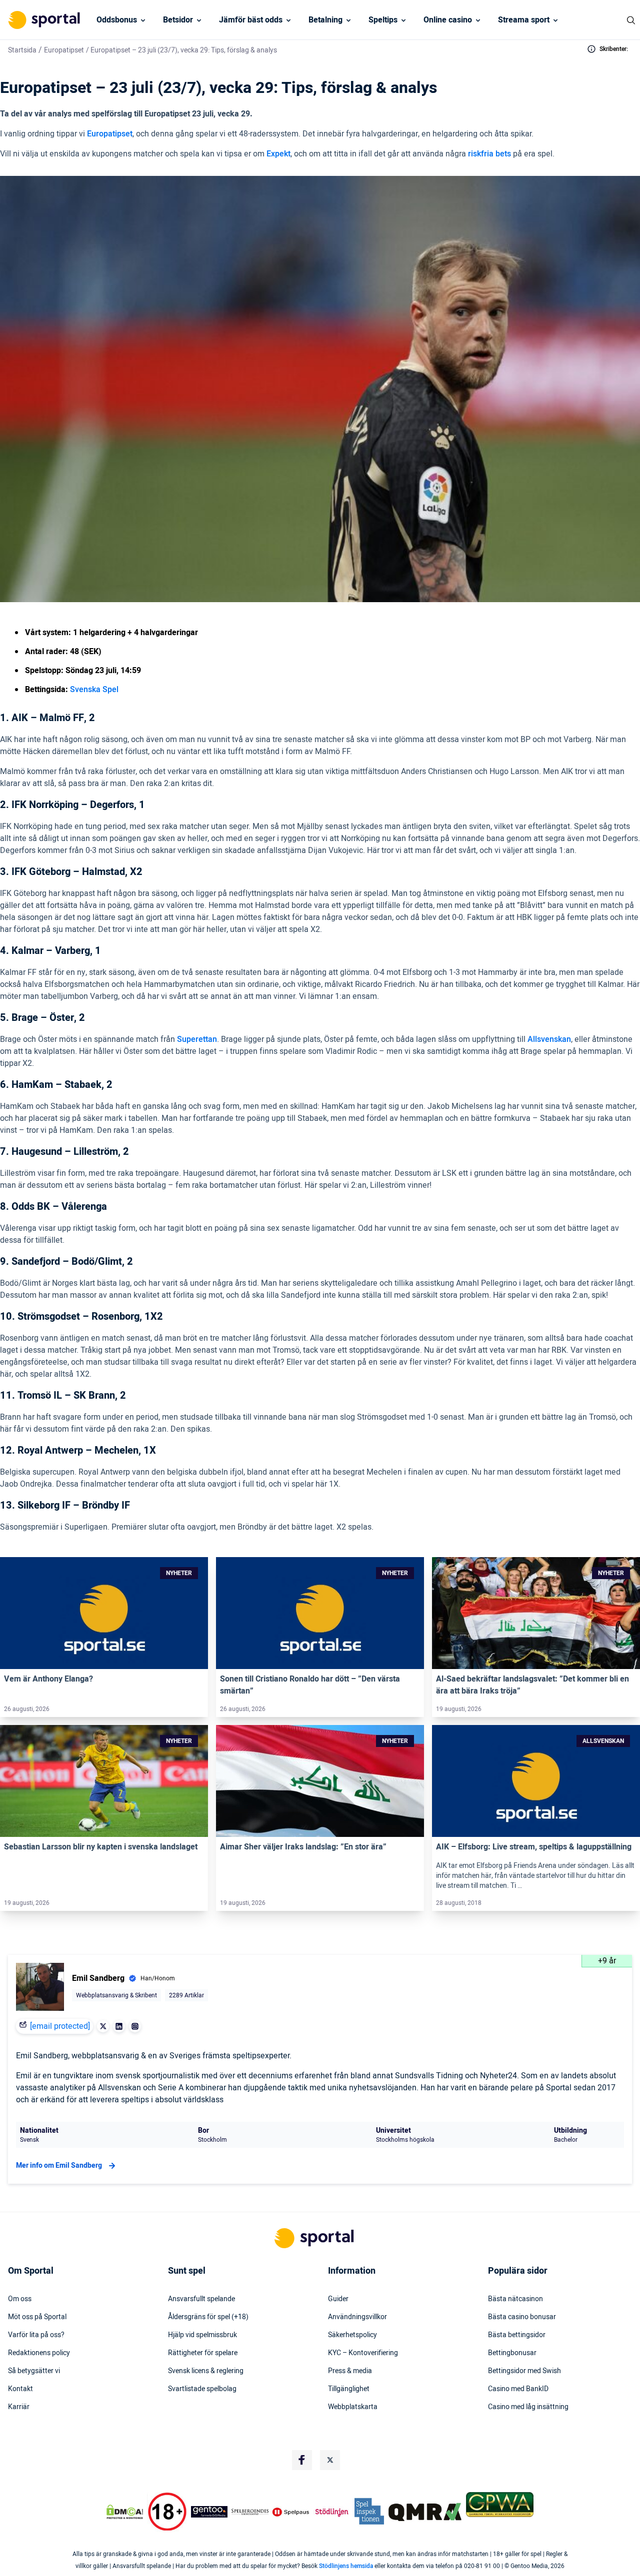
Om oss (20, 2299)
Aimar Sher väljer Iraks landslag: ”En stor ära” (303, 1847)
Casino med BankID (518, 2389)
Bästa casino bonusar (522, 2317)
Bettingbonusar (512, 2353)
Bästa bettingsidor (517, 2335)
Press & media (350, 2371)
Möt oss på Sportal (37, 2317)
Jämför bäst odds (251, 20)
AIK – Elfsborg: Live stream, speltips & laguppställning (534, 1847)
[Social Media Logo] (302, 2460)
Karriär (19, 2407)
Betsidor (178, 20)
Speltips (383, 20)
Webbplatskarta (353, 2407)
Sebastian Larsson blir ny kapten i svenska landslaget (101, 1847)
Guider (338, 2299)
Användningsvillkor (357, 2317)
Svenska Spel (94, 690)
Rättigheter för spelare (203, 2353)
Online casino (448, 20)
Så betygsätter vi (34, 2371)
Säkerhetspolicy (352, 2335)
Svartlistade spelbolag (202, 2389)
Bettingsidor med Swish (524, 2371)
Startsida (22, 50)
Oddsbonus (117, 20)
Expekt (278, 154)
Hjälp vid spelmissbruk (202, 2335)
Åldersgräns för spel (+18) (208, 2317)
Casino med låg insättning (528, 2407)
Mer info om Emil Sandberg (59, 2165)
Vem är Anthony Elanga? (48, 1679)
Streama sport (524, 20)
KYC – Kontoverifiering (363, 2353)
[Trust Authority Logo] (209, 2512)
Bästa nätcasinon (515, 2299)
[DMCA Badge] (124, 2512)
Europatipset (64, 50)
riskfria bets (489, 154)
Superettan (197, 1039)
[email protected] (60, 2026)
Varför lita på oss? (36, 2335)
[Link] (104, 1613)
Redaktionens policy (39, 2353)
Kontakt (20, 2389)
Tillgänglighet (349, 2389)
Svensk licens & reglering (206, 2371)
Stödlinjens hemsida (346, 2566)
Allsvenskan (549, 1039)
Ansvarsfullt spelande (201, 2299)
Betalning (325, 20)
